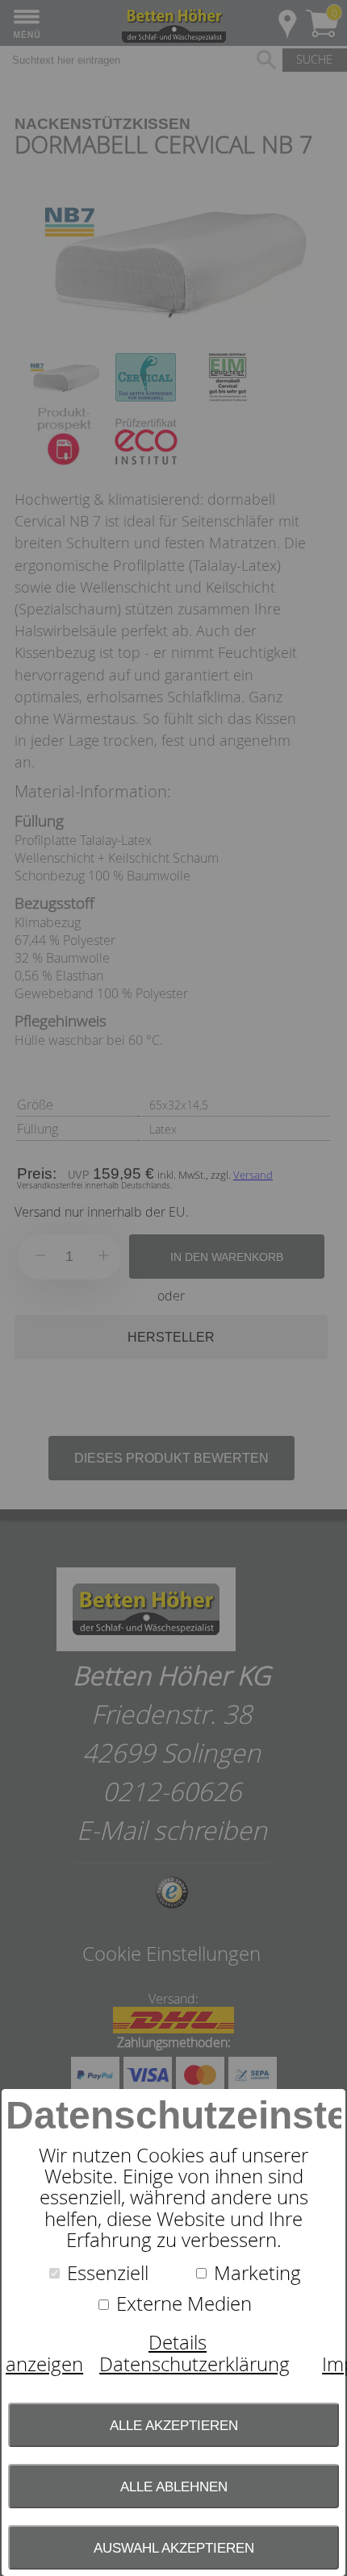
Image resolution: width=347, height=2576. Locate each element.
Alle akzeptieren (174, 2425)
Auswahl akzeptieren (174, 2548)
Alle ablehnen (174, 2487)
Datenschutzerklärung (194, 2364)
